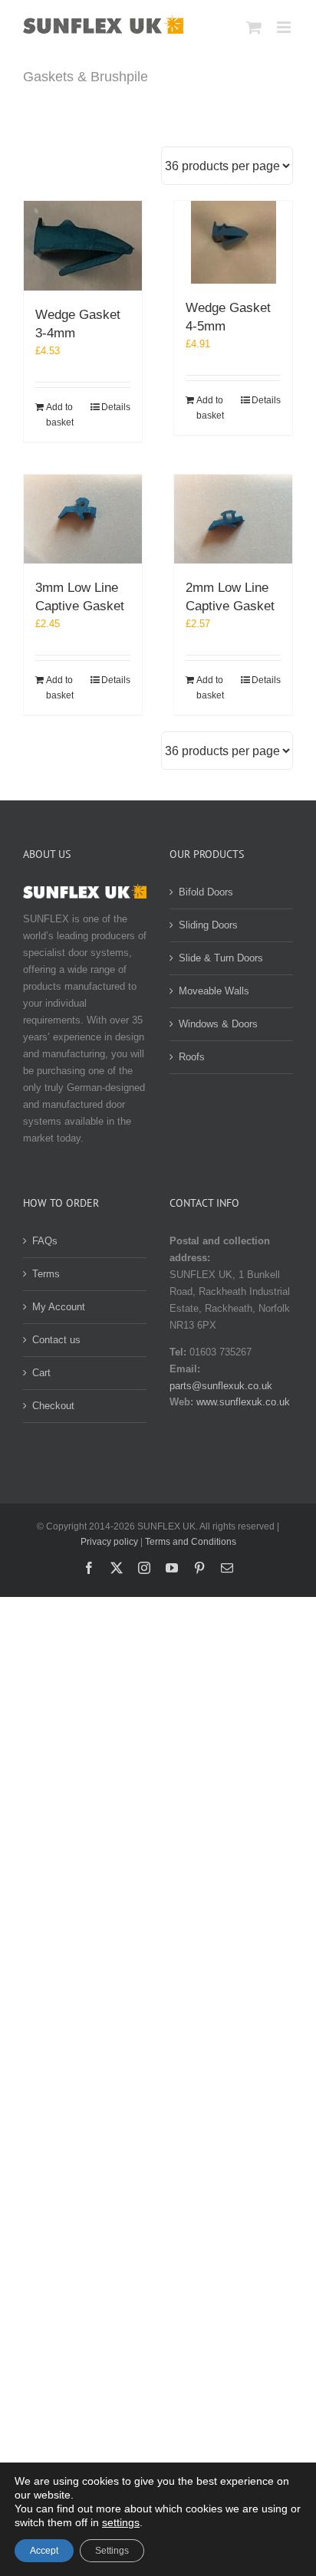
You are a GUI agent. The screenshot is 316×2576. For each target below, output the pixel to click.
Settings (112, 2551)
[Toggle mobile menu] (285, 27)
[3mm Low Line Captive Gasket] (83, 519)
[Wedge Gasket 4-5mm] (233, 242)
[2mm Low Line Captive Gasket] (233, 519)
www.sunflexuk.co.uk (243, 1402)
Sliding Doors (208, 925)
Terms (46, 1274)
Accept (44, 2551)
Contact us (56, 1340)
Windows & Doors (218, 1024)
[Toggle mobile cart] (254, 27)
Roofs (192, 1057)
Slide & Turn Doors (221, 958)
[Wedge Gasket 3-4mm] (83, 246)
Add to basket (60, 415)
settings (121, 2522)
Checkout (53, 1406)
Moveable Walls (214, 991)
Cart (41, 1373)
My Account (59, 1307)
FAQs (45, 1241)
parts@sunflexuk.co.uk (221, 1386)
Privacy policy (109, 1542)
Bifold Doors (206, 892)
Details (116, 407)
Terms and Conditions (191, 1542)
